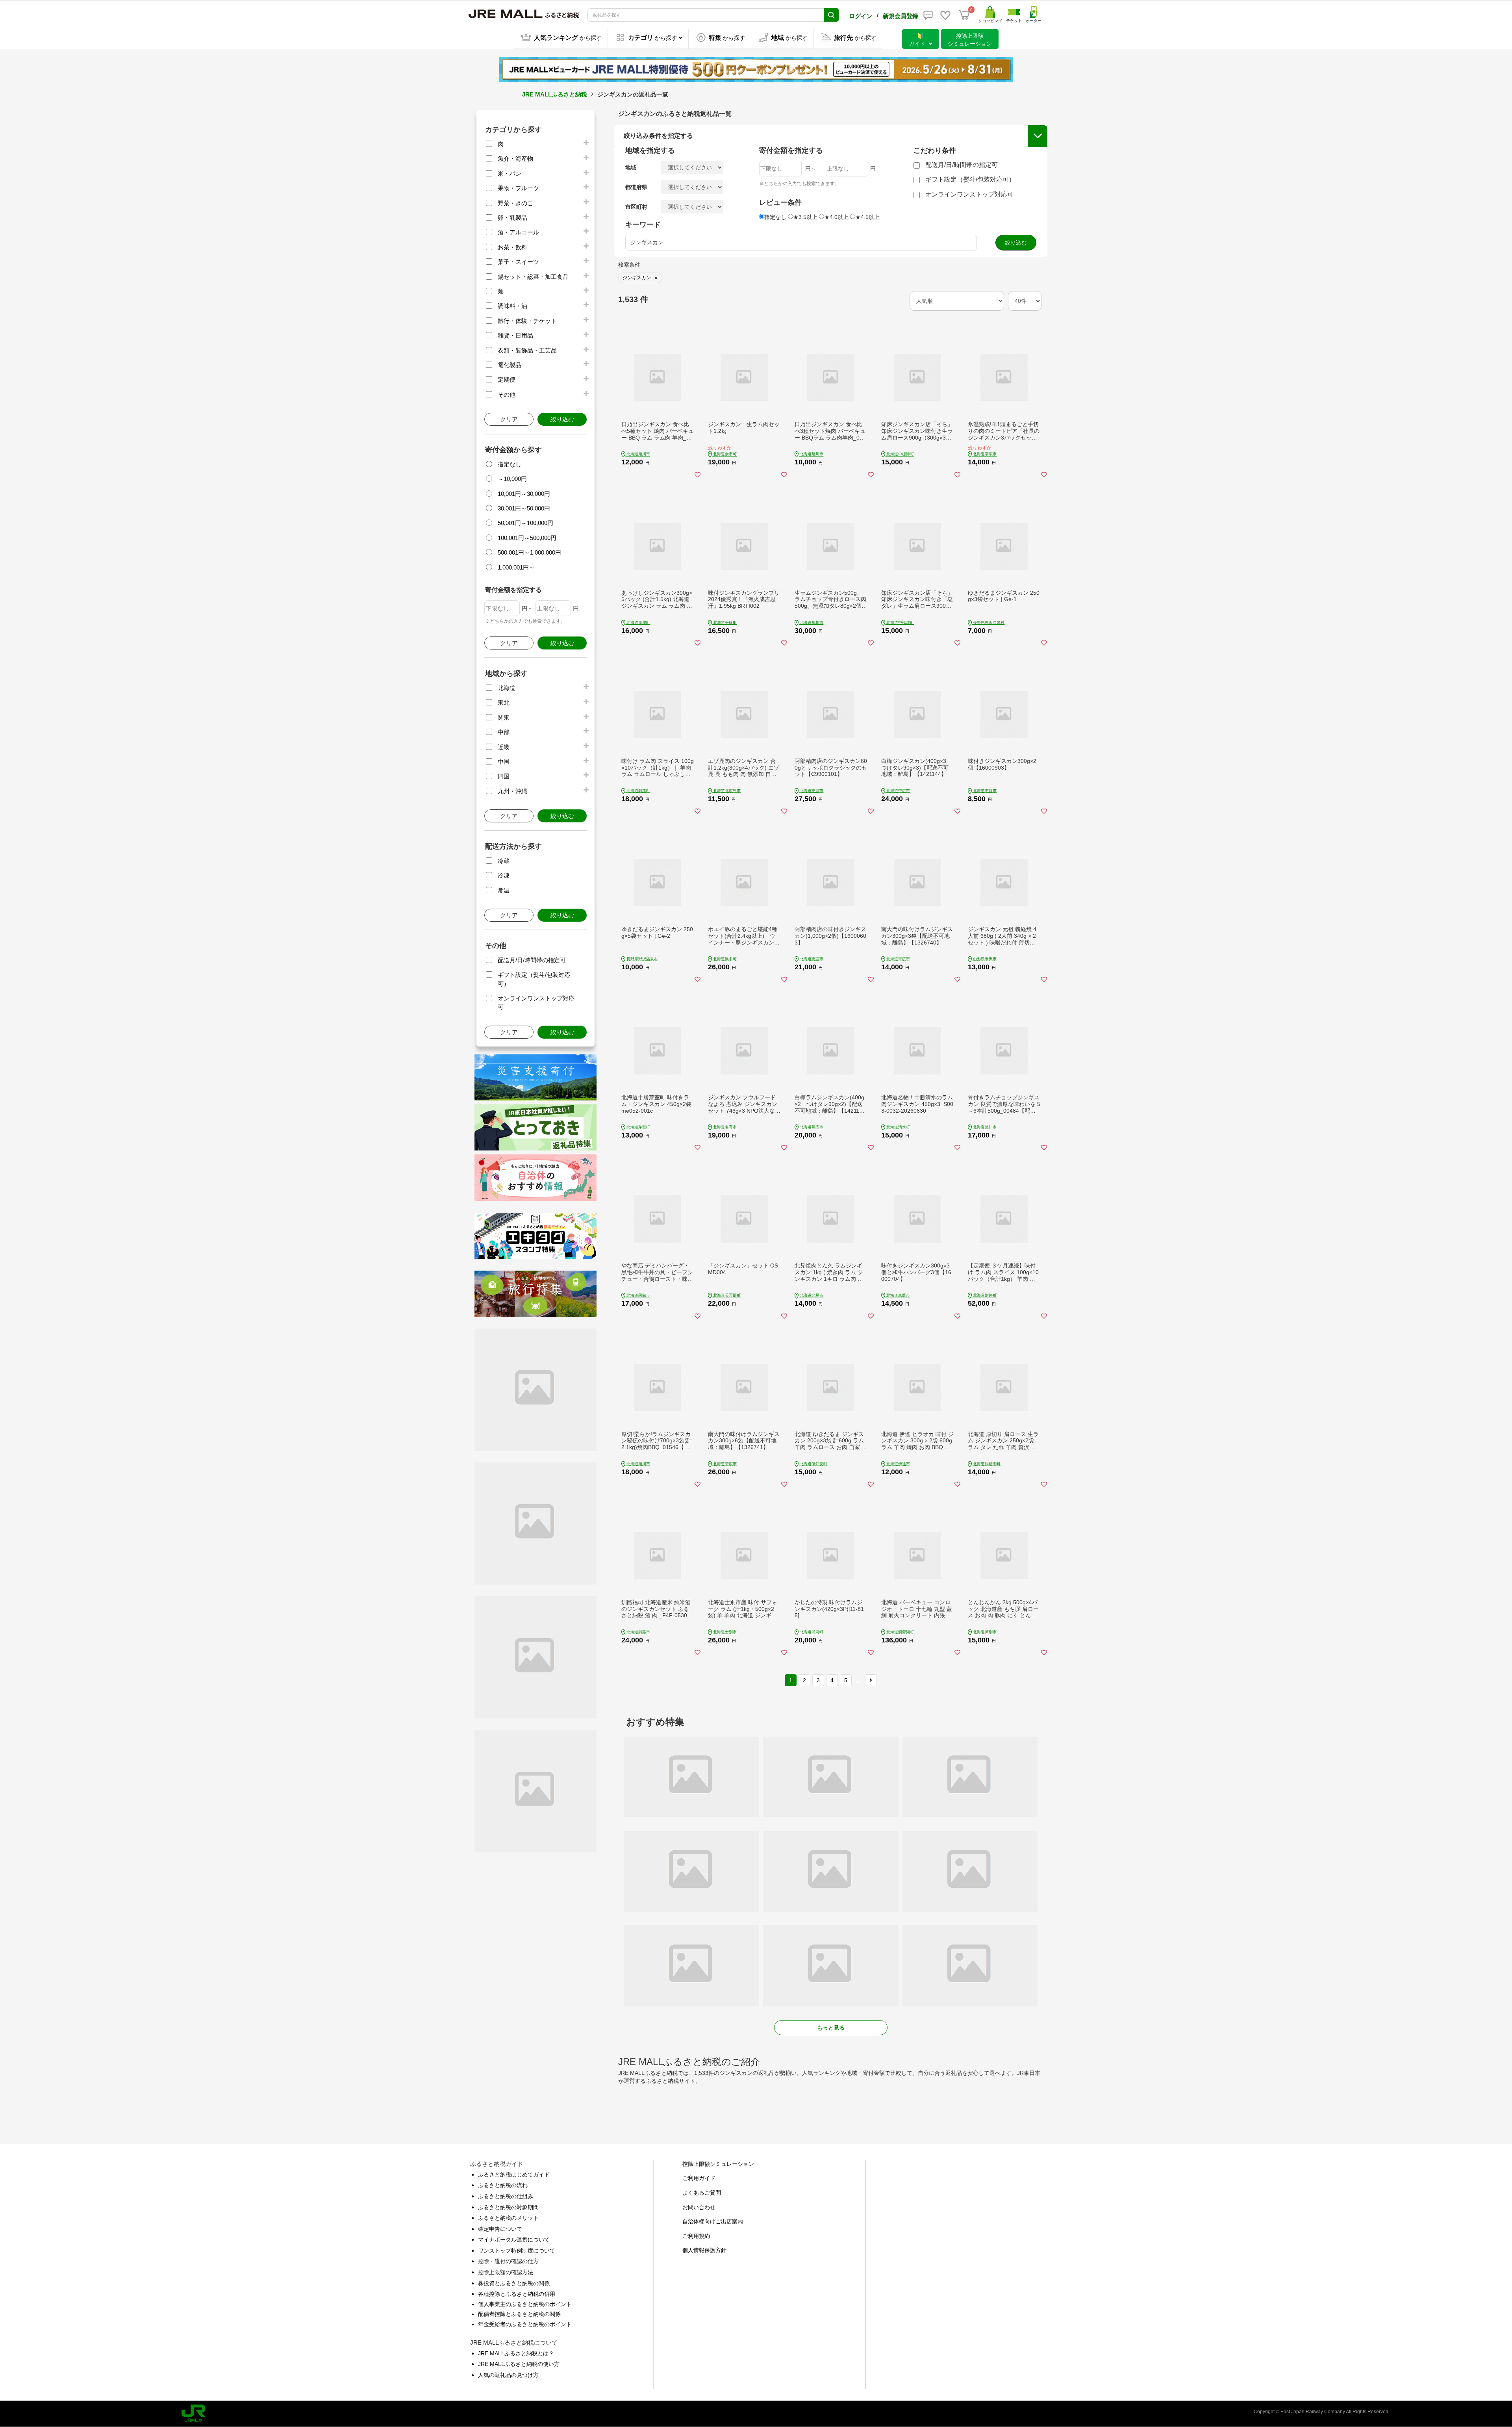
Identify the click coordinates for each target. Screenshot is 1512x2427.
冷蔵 (504, 861)
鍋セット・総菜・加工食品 (533, 277)
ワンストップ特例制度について (517, 2251)
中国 (504, 762)
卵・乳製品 (512, 218)
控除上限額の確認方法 (506, 2272)
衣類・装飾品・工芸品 (527, 350)
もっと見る (831, 2028)
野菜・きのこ (515, 203)
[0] (964, 15)
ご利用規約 (696, 2236)
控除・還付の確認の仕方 (508, 2261)
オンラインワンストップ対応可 (969, 194)
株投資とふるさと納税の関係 (514, 2283)
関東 (504, 717)
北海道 (507, 688)
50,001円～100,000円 (525, 523)
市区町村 (636, 207)
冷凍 (504, 875)
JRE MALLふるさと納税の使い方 (519, 2364)
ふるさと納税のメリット (508, 2218)
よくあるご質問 (702, 2193)
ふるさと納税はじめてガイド (514, 2175)
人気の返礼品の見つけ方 (508, 2375)
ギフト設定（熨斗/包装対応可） (970, 179)
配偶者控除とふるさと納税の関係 (519, 2314)
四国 (504, 776)
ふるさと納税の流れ (503, 2185)
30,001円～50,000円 (524, 508)
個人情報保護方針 (704, 2250)
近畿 (504, 747)
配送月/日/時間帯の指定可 (532, 960)
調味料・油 (512, 306)
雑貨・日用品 (515, 335)
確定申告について (500, 2229)
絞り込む (562, 419)
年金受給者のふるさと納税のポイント (525, 2324)
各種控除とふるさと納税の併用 (517, 2294)
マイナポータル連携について (514, 2240)
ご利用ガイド (699, 2178)
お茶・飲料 (512, 247)
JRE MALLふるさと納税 (555, 94)
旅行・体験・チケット (527, 321)
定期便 (507, 379)
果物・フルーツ (518, 188)
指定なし (510, 464)
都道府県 (636, 187)
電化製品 (510, 365)
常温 (504, 890)
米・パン (510, 173)
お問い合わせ (699, 2207)
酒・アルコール (518, 232)
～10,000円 (512, 479)
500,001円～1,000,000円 (529, 552)
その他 (507, 394)
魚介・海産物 (515, 159)
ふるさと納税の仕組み (506, 2196)
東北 (504, 702)
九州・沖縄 (512, 791)
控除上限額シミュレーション (718, 2164)
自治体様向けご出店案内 (713, 2221)
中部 (504, 732)
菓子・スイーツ (518, 262)
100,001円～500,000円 (527, 538)
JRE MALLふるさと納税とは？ (516, 2353)
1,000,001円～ (516, 567)
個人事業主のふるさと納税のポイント (525, 2304)
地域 (631, 167)
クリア (509, 419)
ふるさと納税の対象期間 (508, 2207)
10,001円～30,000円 (524, 494)
